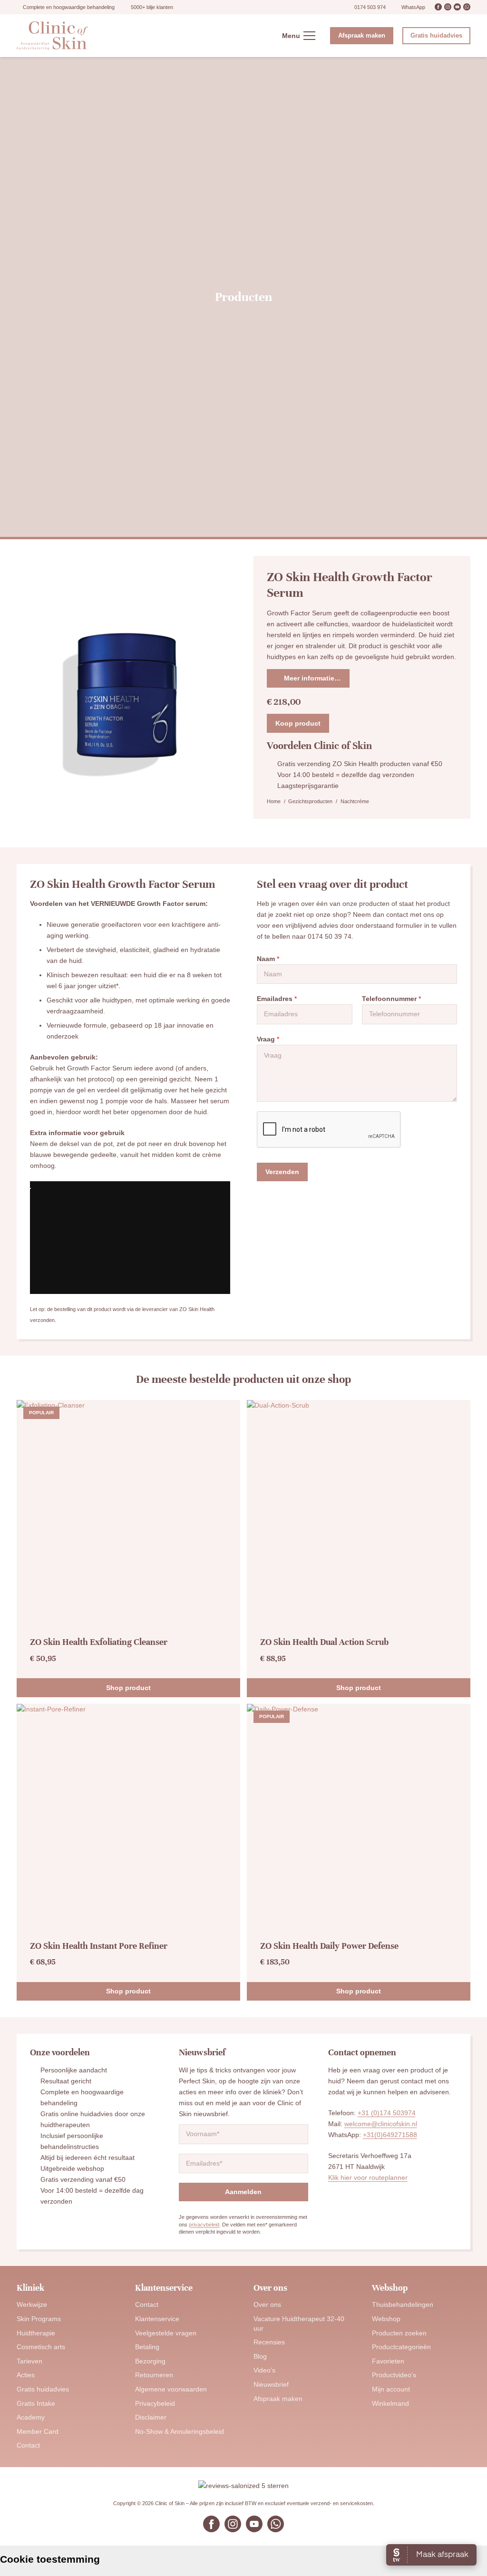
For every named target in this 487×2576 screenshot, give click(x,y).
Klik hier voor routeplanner (368, 2177)
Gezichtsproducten (310, 801)
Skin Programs (39, 2319)
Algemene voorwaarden (171, 2389)
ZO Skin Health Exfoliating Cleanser (99, 1642)
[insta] (448, 7)
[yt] (457, 7)
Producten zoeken (399, 2333)
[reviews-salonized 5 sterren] (243, 2486)
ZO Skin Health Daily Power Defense (329, 1946)
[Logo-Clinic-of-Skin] (52, 36)
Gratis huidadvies (43, 2389)
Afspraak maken (278, 2399)
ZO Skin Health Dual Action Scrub (324, 1642)
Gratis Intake (36, 2403)
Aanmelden (243, 2192)
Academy (31, 2417)
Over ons (267, 2304)
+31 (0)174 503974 (387, 2113)
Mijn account (391, 2389)
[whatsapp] (467, 7)
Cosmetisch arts (41, 2347)
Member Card (38, 2431)
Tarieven (29, 2361)
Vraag (268, 1039)
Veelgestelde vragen (166, 2333)
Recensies (269, 2342)
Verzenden (282, 1172)
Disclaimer (151, 2417)
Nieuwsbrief (271, 2384)
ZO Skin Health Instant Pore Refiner (99, 1946)
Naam (268, 959)
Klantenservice (157, 2319)
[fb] (438, 7)
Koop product (298, 723)
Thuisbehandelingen (403, 2304)
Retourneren (154, 2375)
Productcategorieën (401, 2347)
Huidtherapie (36, 2333)
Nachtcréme (355, 801)
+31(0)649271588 (390, 2135)
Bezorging (150, 2361)
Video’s (264, 2370)
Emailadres (277, 999)
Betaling (147, 2347)
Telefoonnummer (391, 999)
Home (274, 801)
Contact (28, 2445)
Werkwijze (32, 2304)
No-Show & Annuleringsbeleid (180, 2431)
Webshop (386, 2319)
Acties (26, 2375)
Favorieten (388, 2361)
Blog (260, 2356)
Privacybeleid (155, 2403)
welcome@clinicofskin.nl (381, 2124)
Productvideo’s (394, 2375)
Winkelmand (390, 2403)
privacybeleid (204, 2225)
